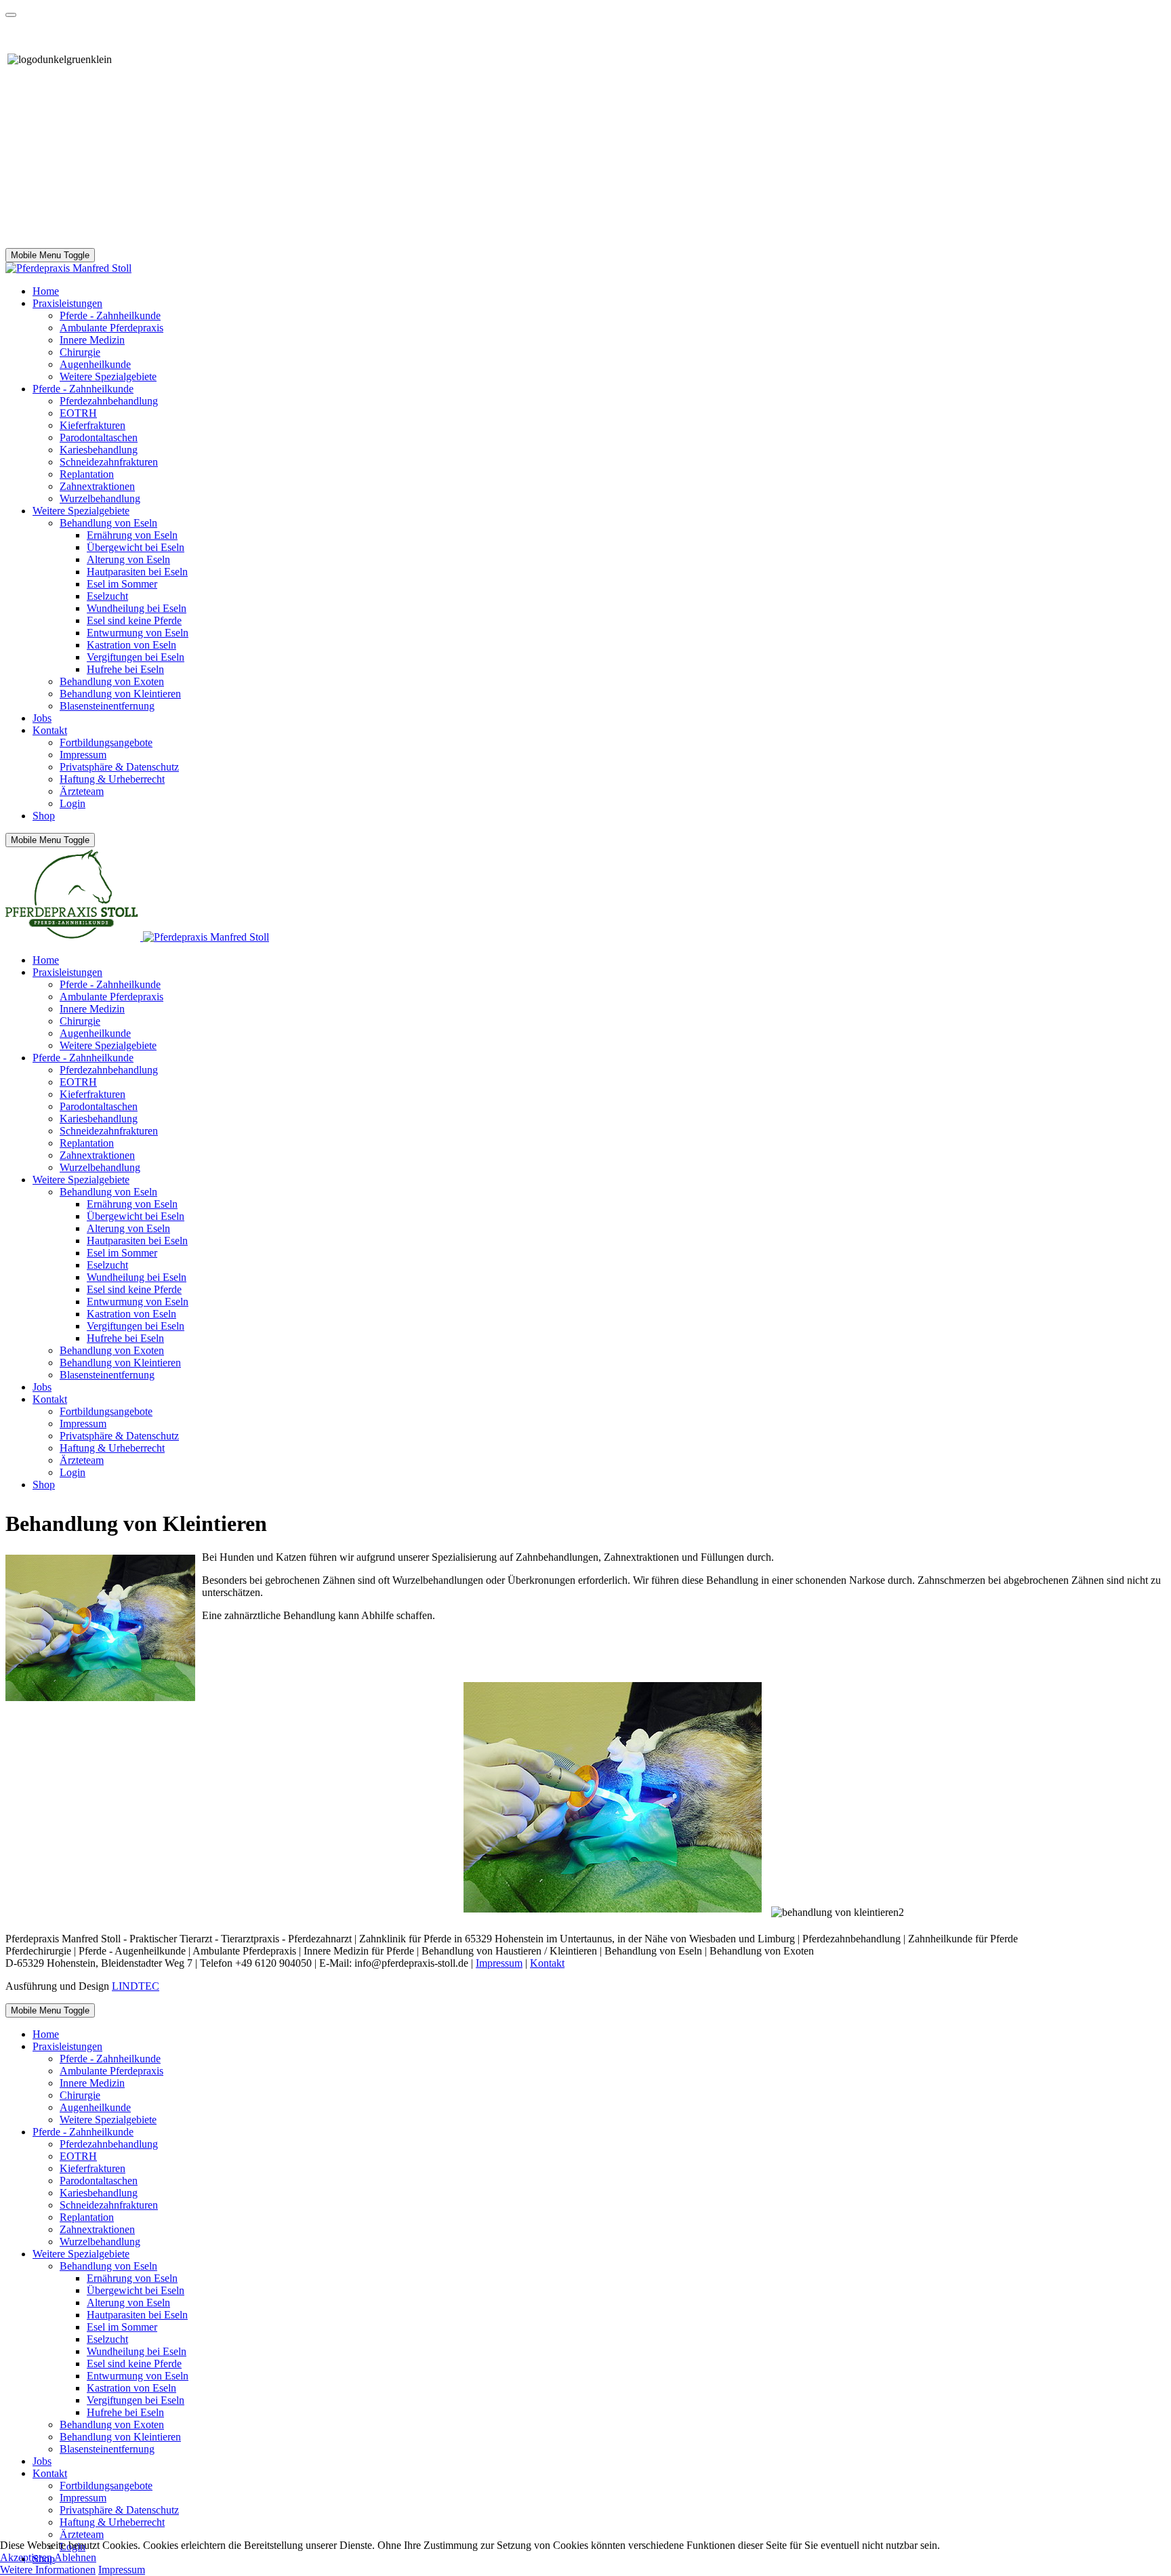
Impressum (499, 1963)
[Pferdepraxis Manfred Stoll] (68, 268)
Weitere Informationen (48, 2570)
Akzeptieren (26, 2557)
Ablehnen (75, 2557)
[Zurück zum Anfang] (11, 15)
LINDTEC (136, 1986)
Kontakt (547, 1963)
